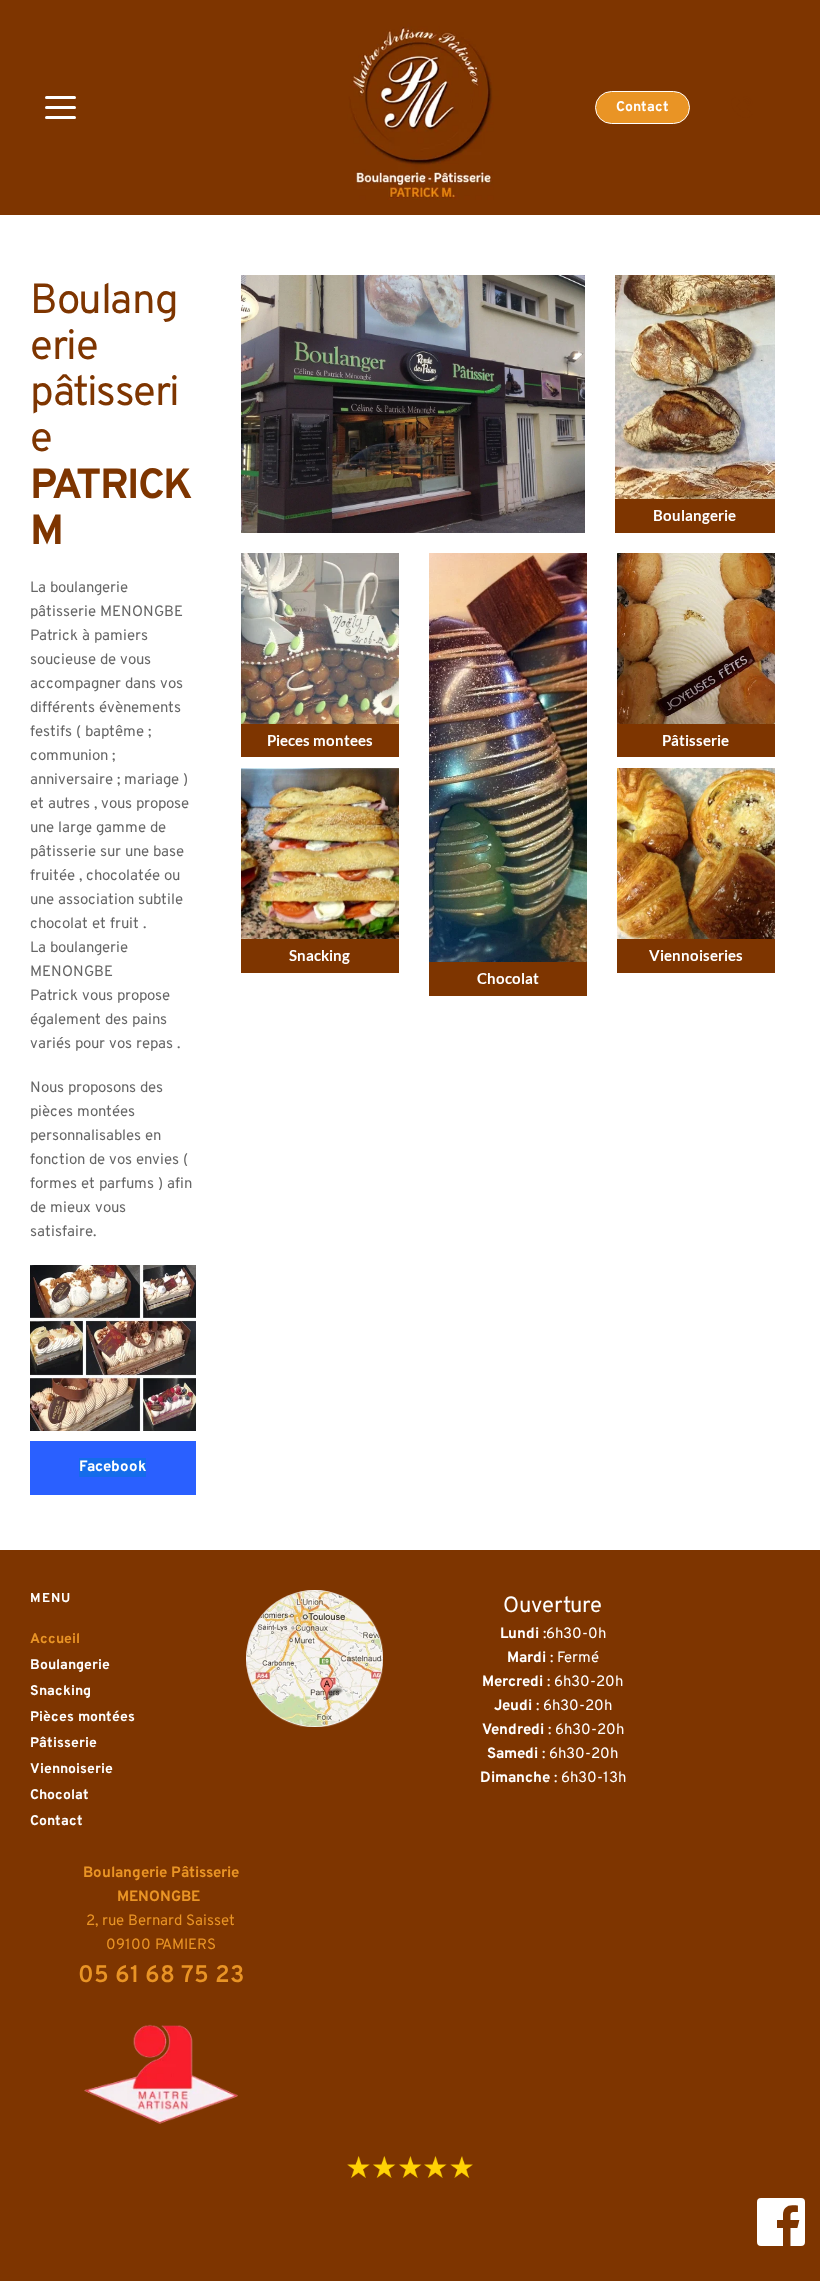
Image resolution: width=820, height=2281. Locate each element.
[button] (60, 107)
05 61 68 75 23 (161, 1976)
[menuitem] (115, 1639)
